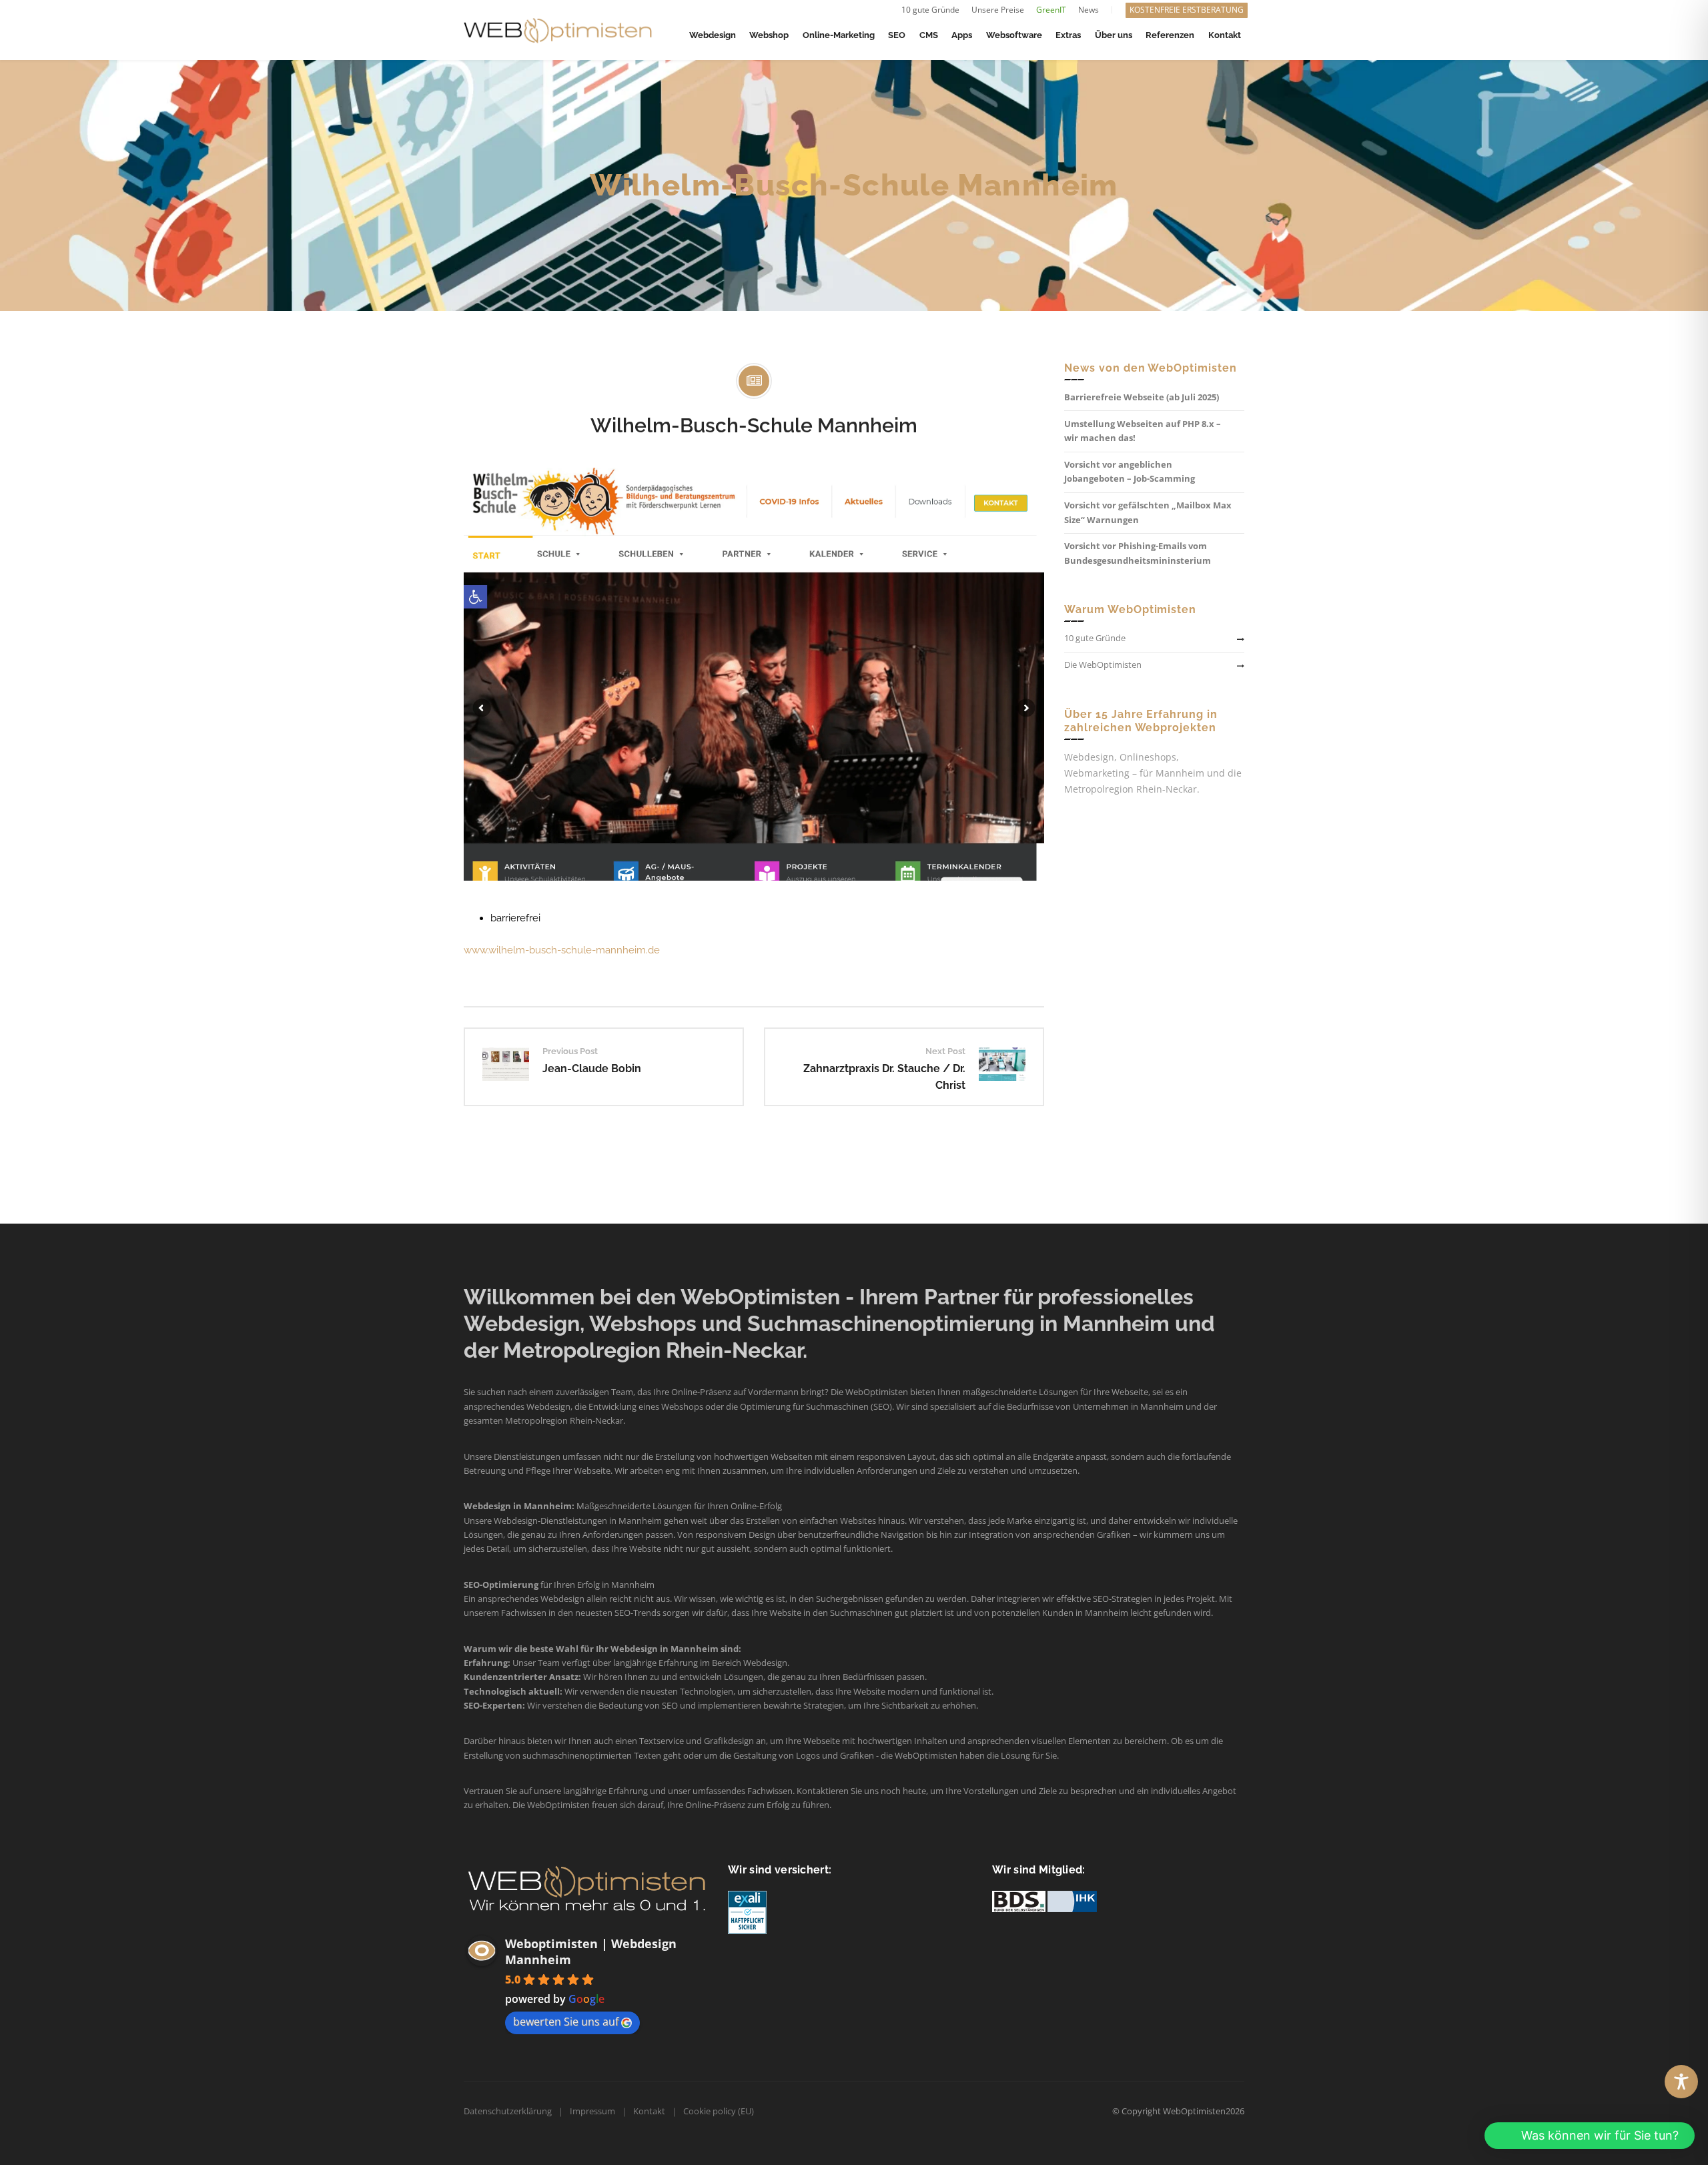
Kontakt (649, 2111)
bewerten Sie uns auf (566, 2022)
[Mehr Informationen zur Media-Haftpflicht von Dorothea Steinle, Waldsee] (747, 1911)
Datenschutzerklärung (508, 2111)
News (1089, 10)
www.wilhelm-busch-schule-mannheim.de (562, 950)
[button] (1590, 2136)
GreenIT (1051, 10)
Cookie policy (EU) (719, 2111)
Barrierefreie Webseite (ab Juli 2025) (1142, 397)
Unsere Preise (998, 10)
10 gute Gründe (930, 10)
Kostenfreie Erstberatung (1187, 10)
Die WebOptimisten (1103, 665)
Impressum (592, 2111)
